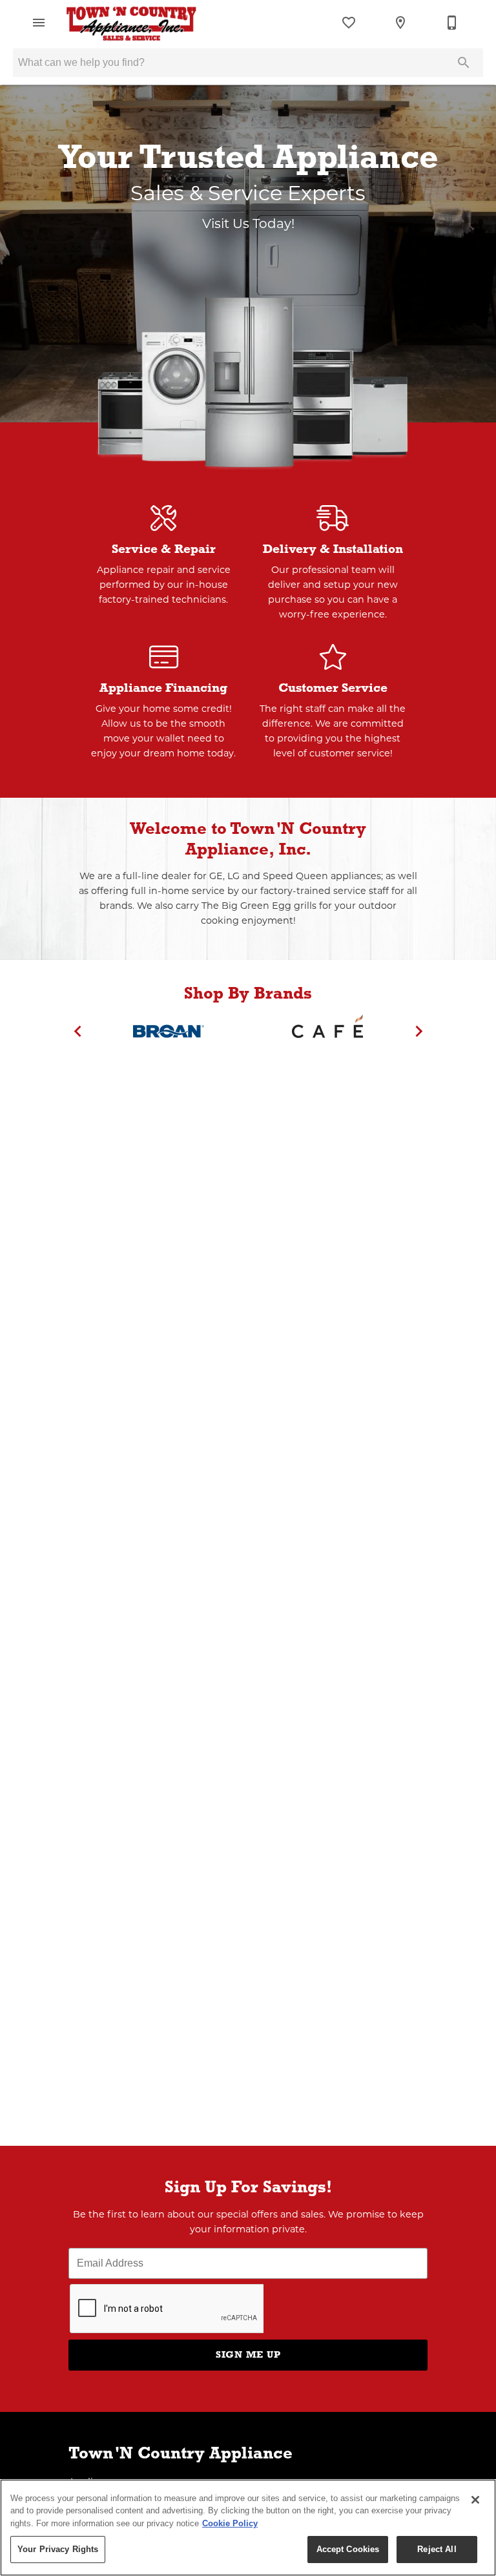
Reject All (437, 2549)
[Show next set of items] (418, 1031)
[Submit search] (464, 63)
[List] (349, 23)
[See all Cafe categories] (327, 1031)
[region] (248, 2528)
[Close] (475, 2500)
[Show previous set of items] (77, 1031)
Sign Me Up (248, 2354)
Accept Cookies (348, 2549)
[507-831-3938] (452, 23)
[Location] (400, 23)
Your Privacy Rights (58, 2549)
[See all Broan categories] (169, 1031)
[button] (39, 23)
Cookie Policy (230, 2523)
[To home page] (131, 23)
